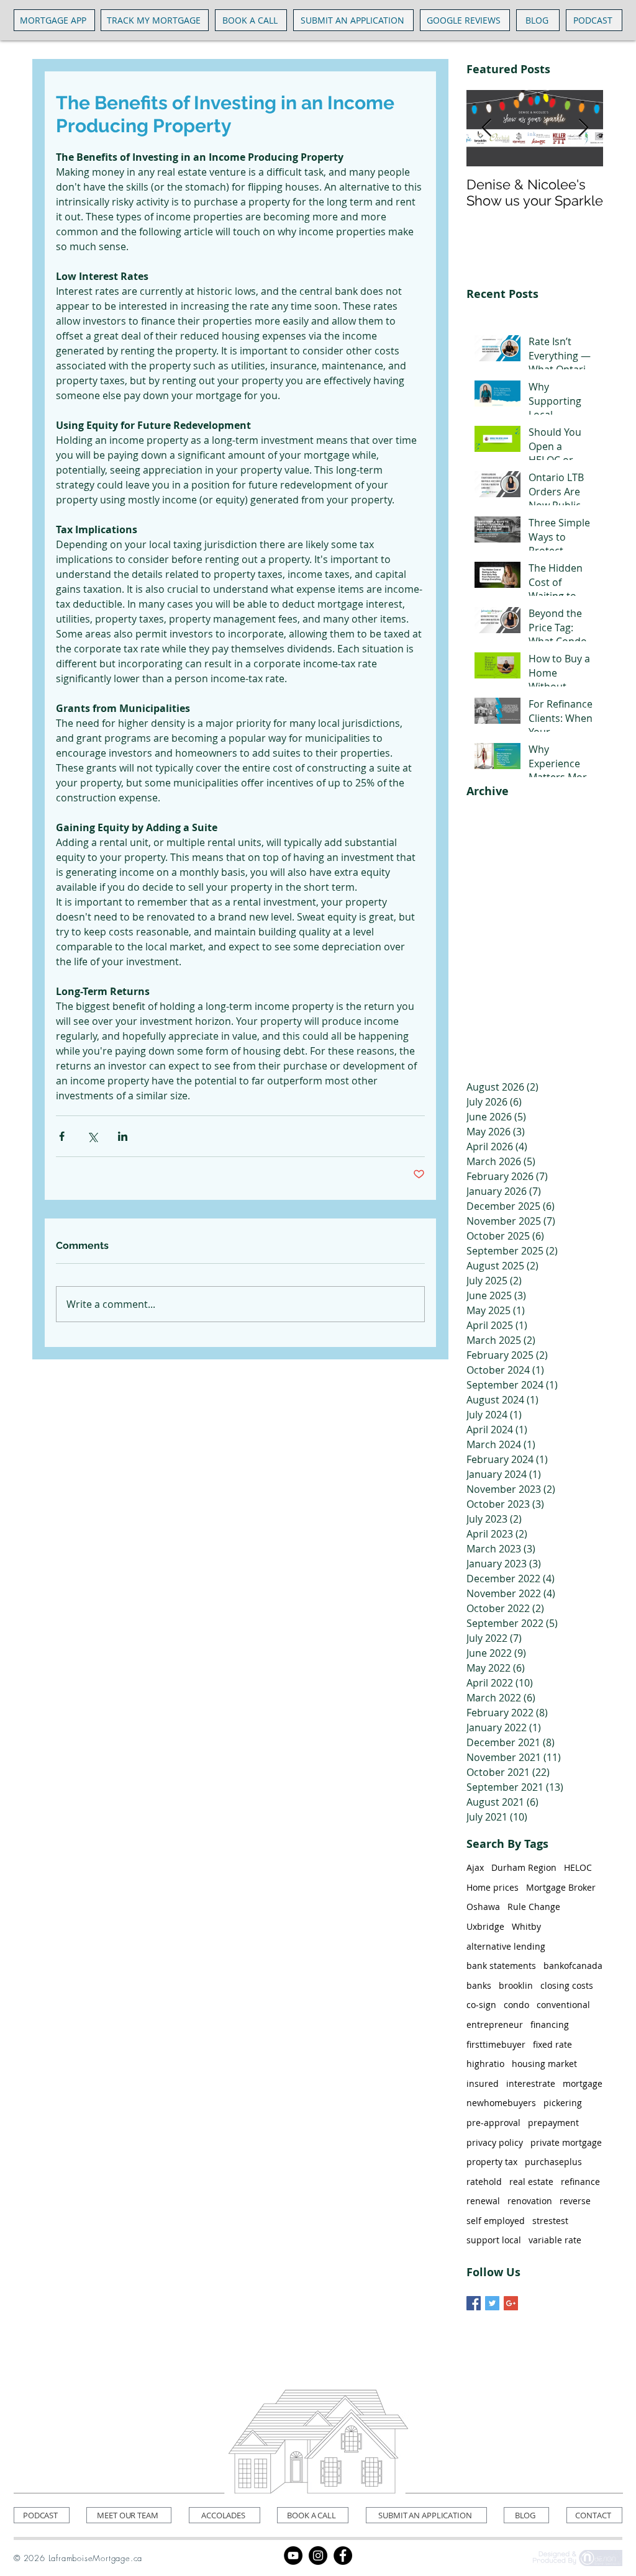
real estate (531, 2182)
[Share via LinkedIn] (123, 1136)
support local (494, 2240)
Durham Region (524, 1867)
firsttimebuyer (496, 2044)
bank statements (501, 1966)
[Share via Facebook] (62, 1136)
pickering (563, 2103)
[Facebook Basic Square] (474, 2303)
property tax (492, 2162)
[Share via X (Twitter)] (92, 1136)
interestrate (531, 2083)
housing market (544, 2064)
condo (516, 2005)
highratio (485, 2064)
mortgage (583, 2083)
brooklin (516, 1985)
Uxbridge (485, 1926)
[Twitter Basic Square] (492, 2303)
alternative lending (506, 1946)
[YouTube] (293, 2556)
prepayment (553, 2123)
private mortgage (566, 2142)
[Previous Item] (486, 128)
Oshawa (483, 1907)
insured (483, 2083)
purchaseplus (553, 2162)
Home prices (493, 1887)
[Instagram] (318, 2556)
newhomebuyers (501, 2103)
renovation (530, 2201)
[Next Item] (583, 128)
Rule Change (534, 1907)
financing (550, 2024)
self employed (496, 2221)
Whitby (526, 1926)
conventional (563, 2005)
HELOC (578, 1867)
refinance (580, 2182)
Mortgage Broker (561, 1887)
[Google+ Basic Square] (511, 2303)
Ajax (475, 1867)
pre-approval (493, 2123)
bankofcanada (573, 1966)
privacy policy (495, 2142)
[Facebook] (343, 2556)
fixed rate (552, 2044)
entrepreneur (495, 2024)
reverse (575, 2201)
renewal (483, 2201)
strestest (550, 2221)
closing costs (567, 1985)
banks (479, 1985)
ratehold (484, 2182)
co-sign (481, 2005)
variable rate (555, 2240)
